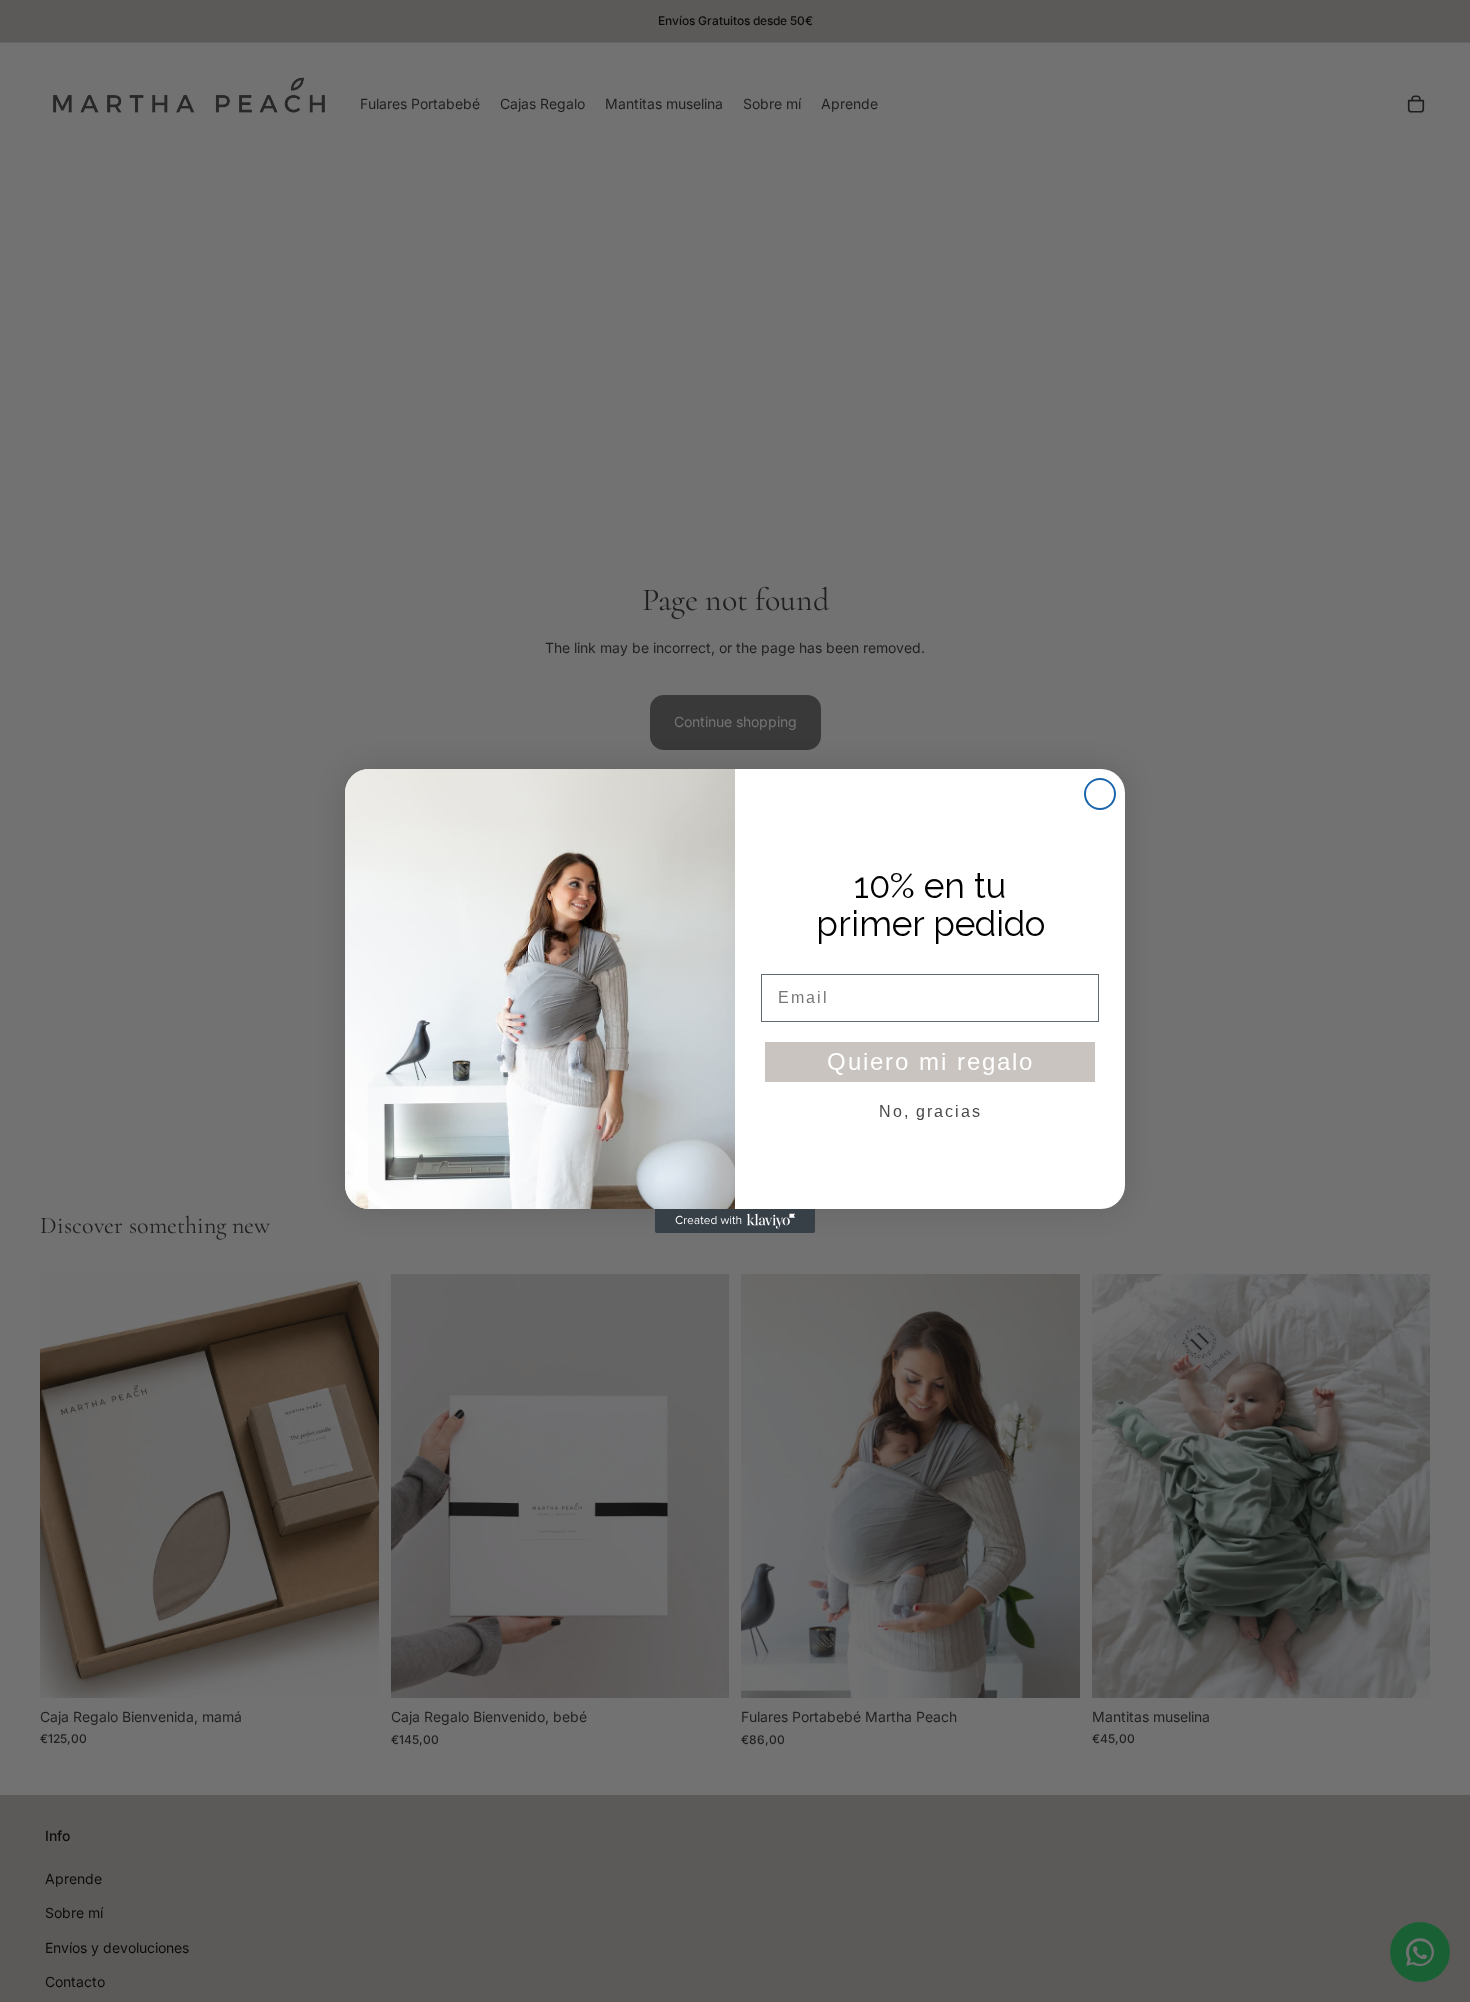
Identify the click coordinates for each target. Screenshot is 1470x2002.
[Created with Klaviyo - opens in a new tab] (735, 1221)
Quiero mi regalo (930, 1061)
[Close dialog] (1100, 794)
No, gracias (930, 1111)
